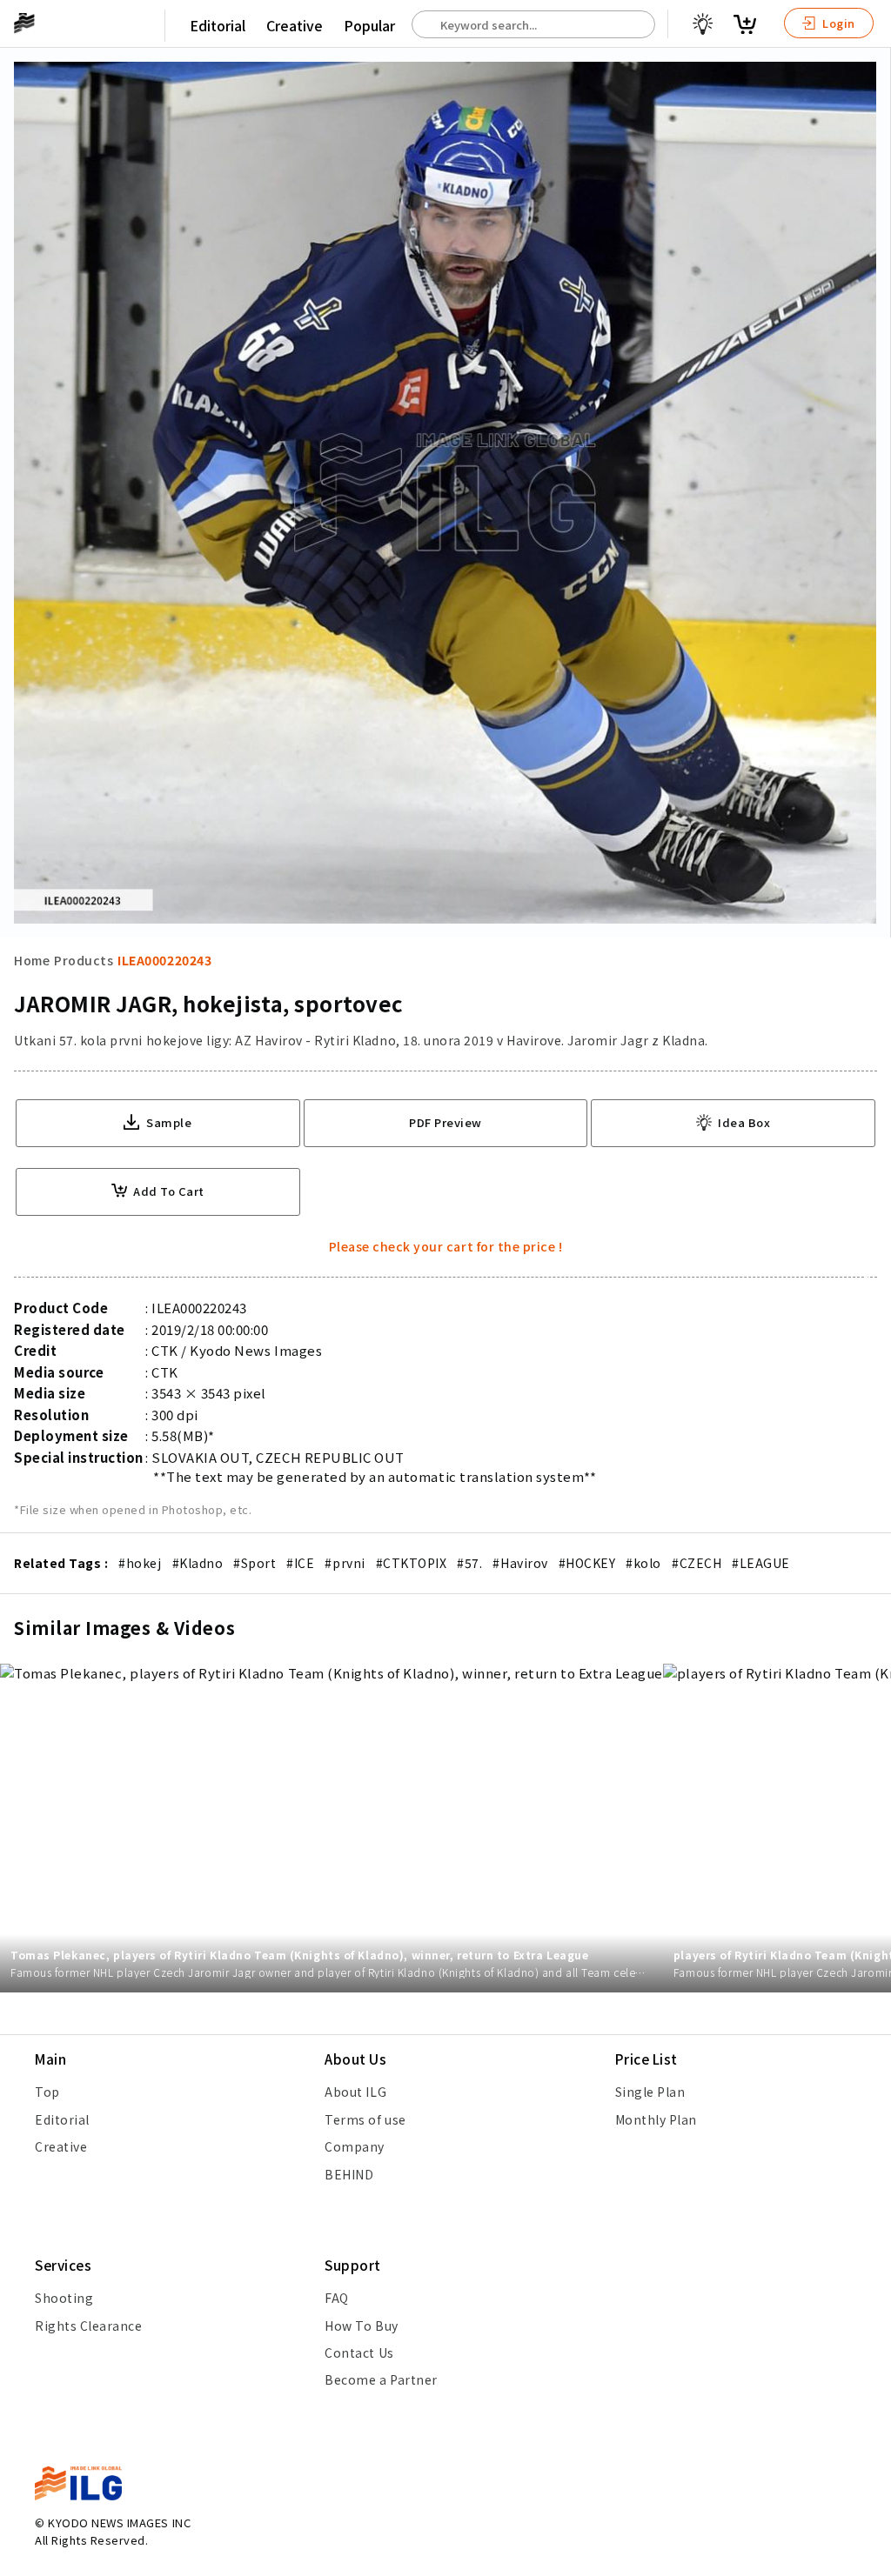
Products (84, 960)
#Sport (255, 1563)
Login (837, 23)
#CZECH (697, 1563)
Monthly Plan (656, 2119)
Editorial (218, 25)
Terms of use (365, 2119)
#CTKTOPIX (412, 1563)
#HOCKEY (587, 1563)
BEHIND (349, 2174)
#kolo (643, 1563)
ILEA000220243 (164, 960)
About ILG (355, 2092)
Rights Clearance (88, 2326)
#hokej (140, 1563)
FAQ (337, 2298)
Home (32, 960)
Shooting (64, 2298)
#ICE (300, 1563)
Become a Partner (381, 2379)
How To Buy (361, 2326)
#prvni (345, 1563)
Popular (369, 25)
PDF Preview (445, 1122)
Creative (295, 25)
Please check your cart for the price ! (446, 1246)
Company (355, 2146)
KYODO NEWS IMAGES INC (119, 2523)
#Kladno (198, 1563)
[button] (868, 1288)
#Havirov (520, 1563)
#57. (469, 1563)
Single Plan (650, 2092)
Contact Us (359, 2352)
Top (47, 2092)
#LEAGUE (761, 1563)
